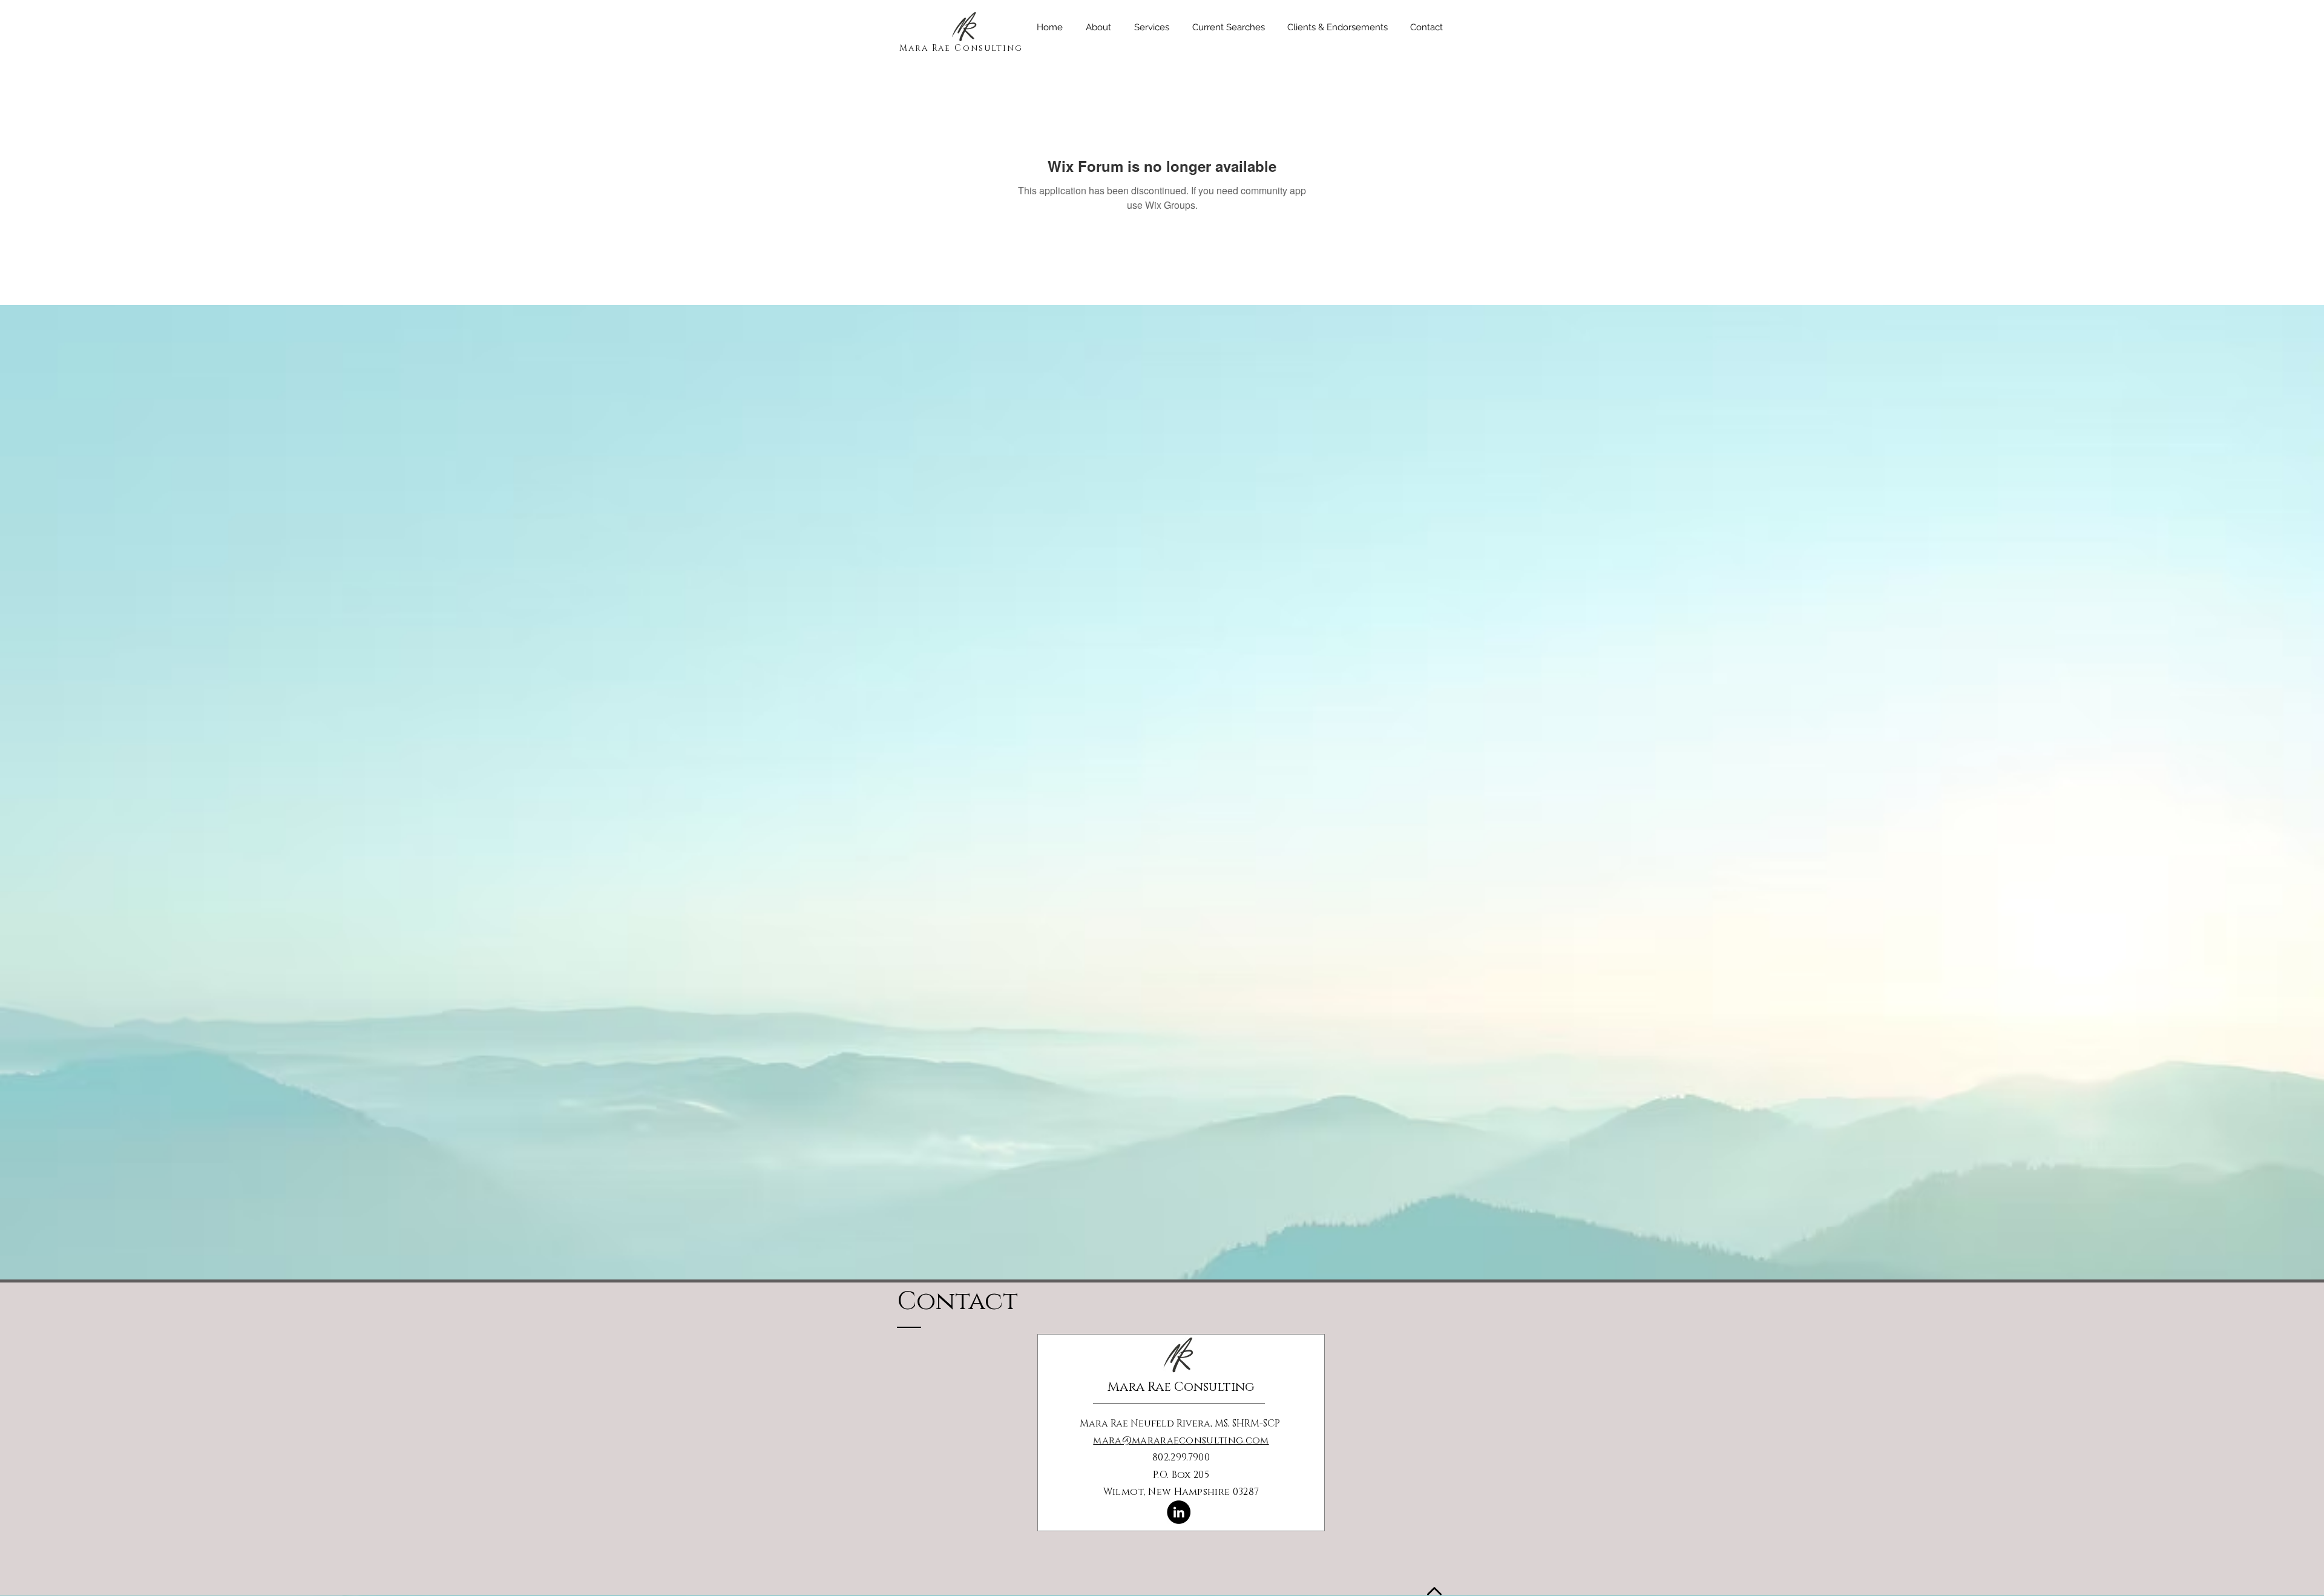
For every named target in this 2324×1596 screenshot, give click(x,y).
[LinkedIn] (1179, 1512)
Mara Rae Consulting (961, 48)
